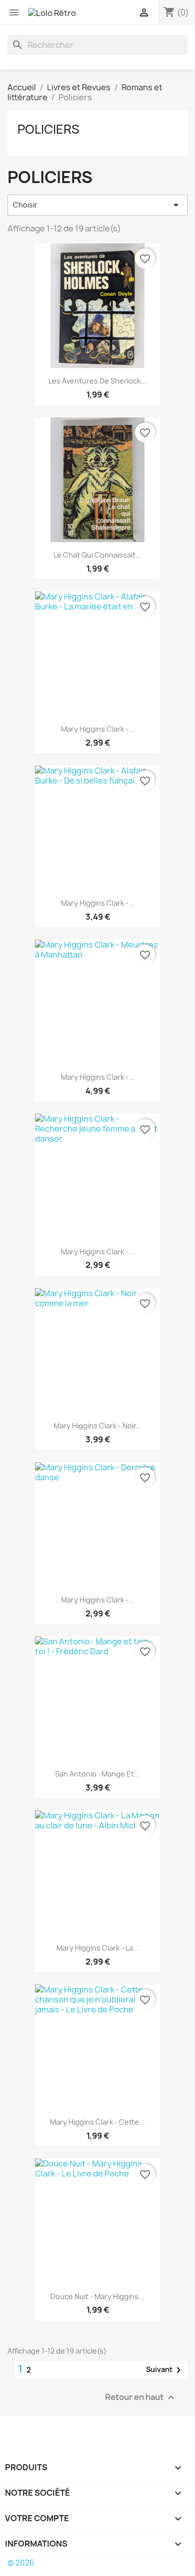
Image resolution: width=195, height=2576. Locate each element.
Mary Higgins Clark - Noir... (98, 1426)
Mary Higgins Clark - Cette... (97, 2122)
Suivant (165, 2370)
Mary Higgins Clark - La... (98, 1948)
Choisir (97, 205)
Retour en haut (141, 2397)
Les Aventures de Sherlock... (97, 381)
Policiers (48, 129)
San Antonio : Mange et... (97, 1774)
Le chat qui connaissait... (97, 555)
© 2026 (21, 2563)
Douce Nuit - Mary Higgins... (97, 2296)
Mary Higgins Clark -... (98, 729)
